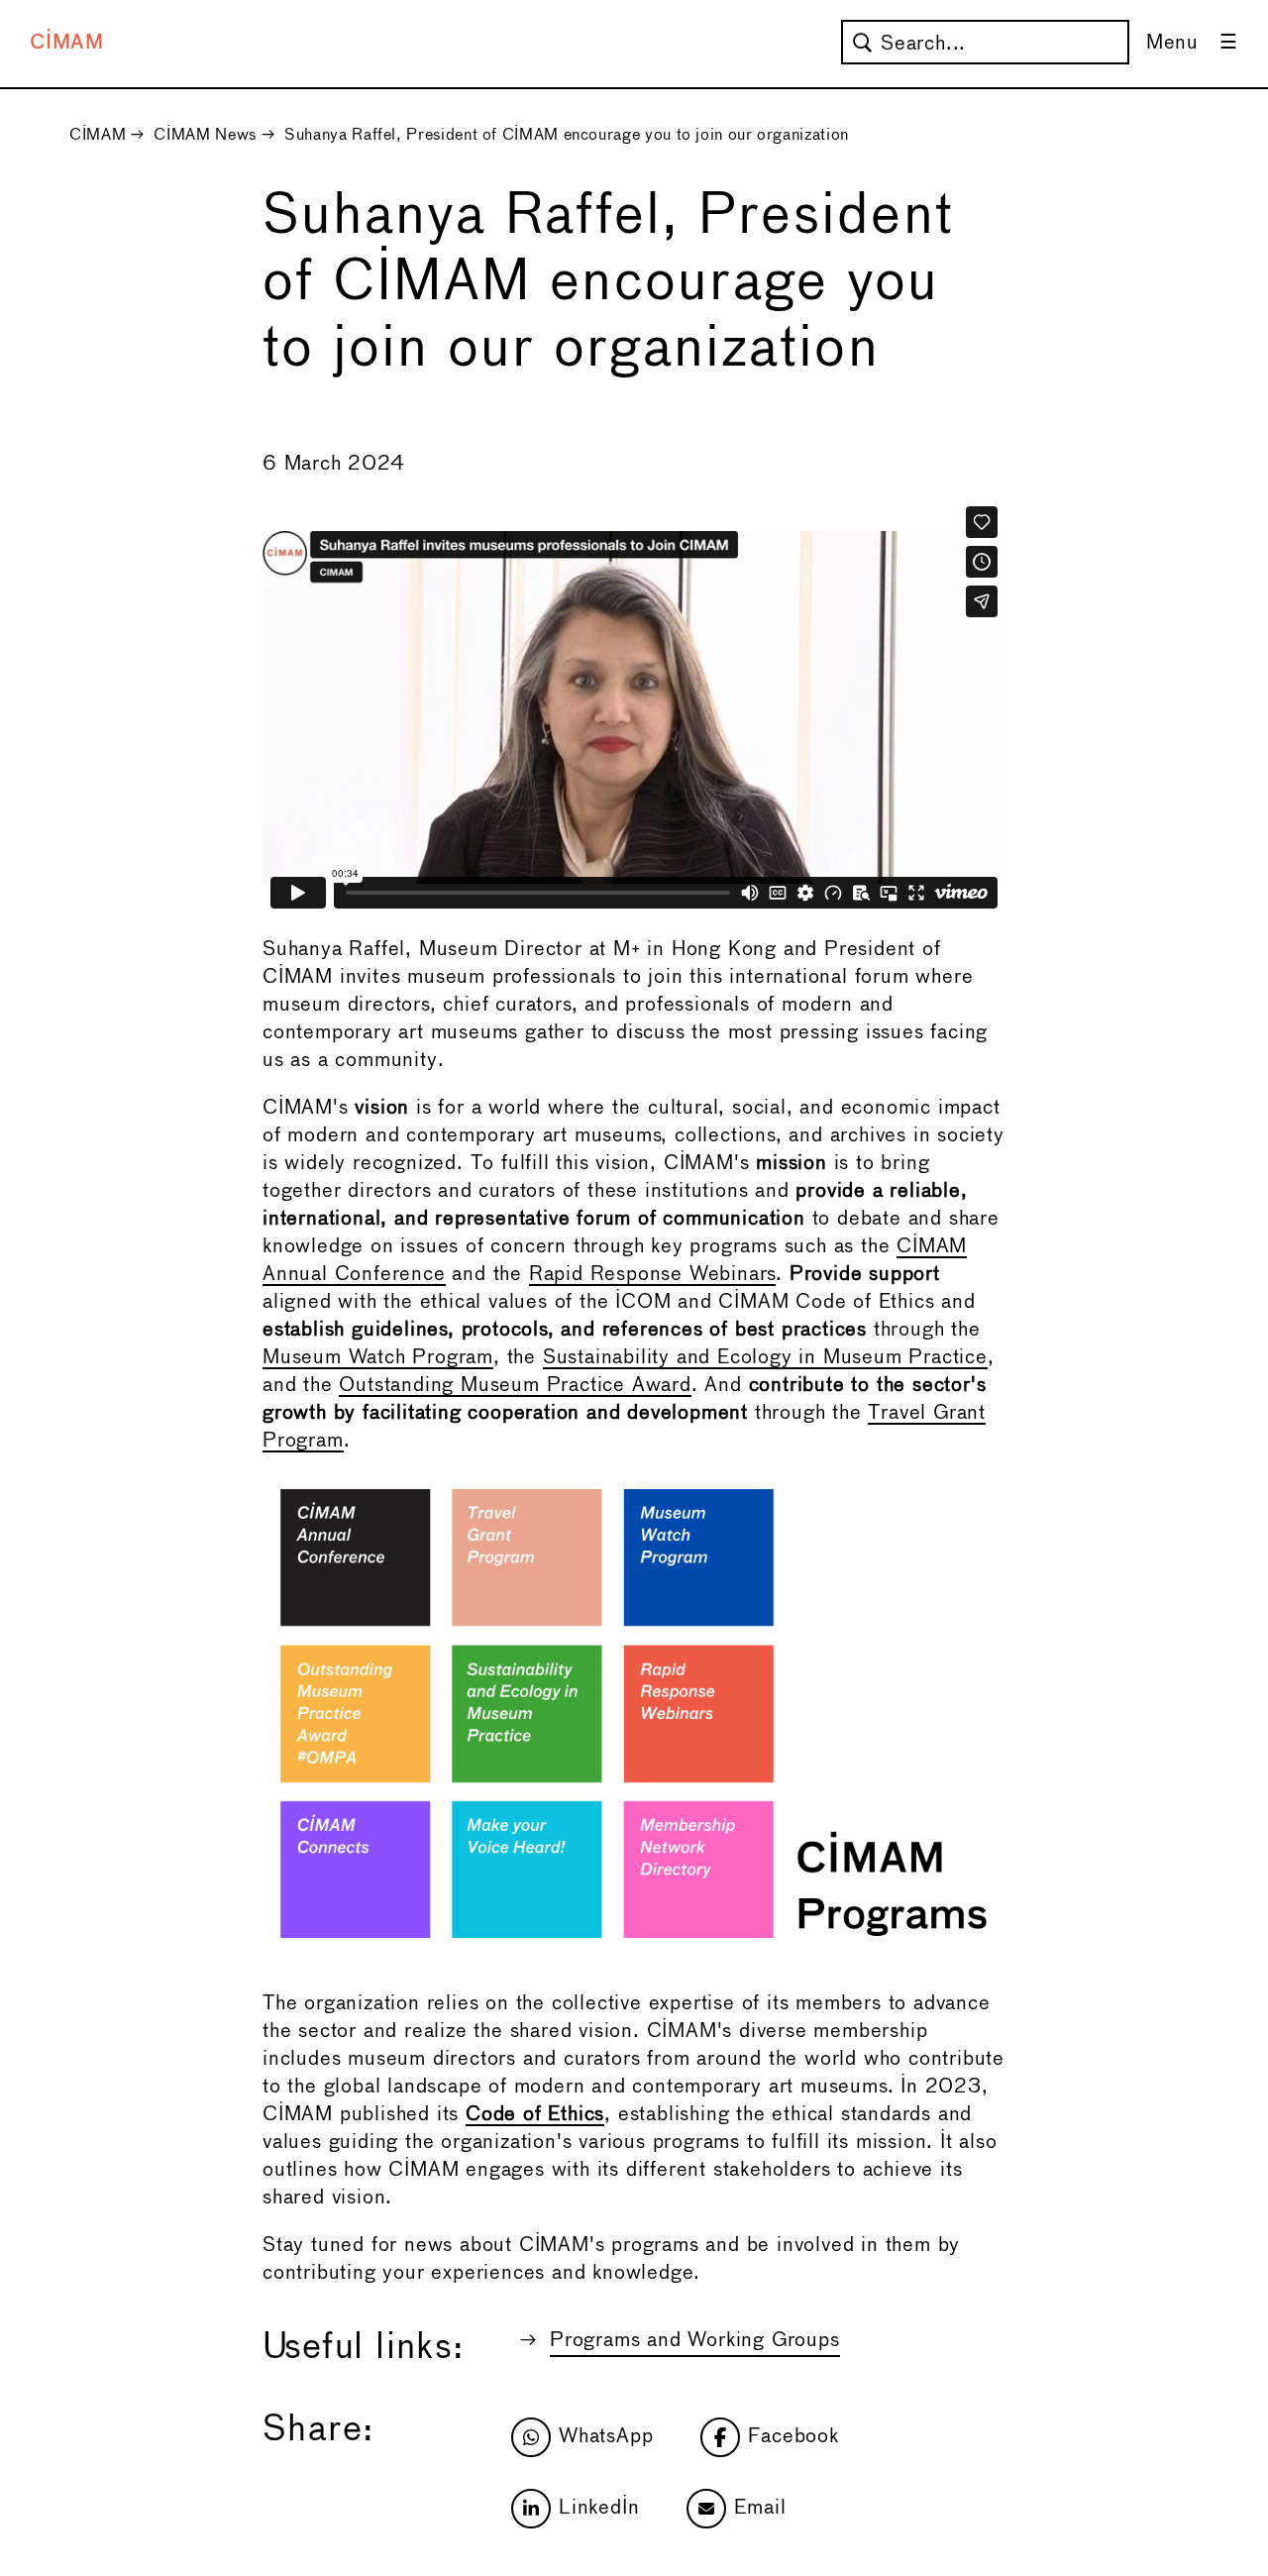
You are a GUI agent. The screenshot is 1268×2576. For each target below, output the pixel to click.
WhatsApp (606, 2437)
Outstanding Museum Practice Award (515, 1386)
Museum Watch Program (378, 1358)
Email (760, 2508)
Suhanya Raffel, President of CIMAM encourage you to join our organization (567, 135)
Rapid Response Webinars (652, 1275)
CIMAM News (205, 135)
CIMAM (67, 43)
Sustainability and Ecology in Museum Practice (765, 1358)
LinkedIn (599, 2508)
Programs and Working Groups (695, 2341)
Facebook (793, 2437)
